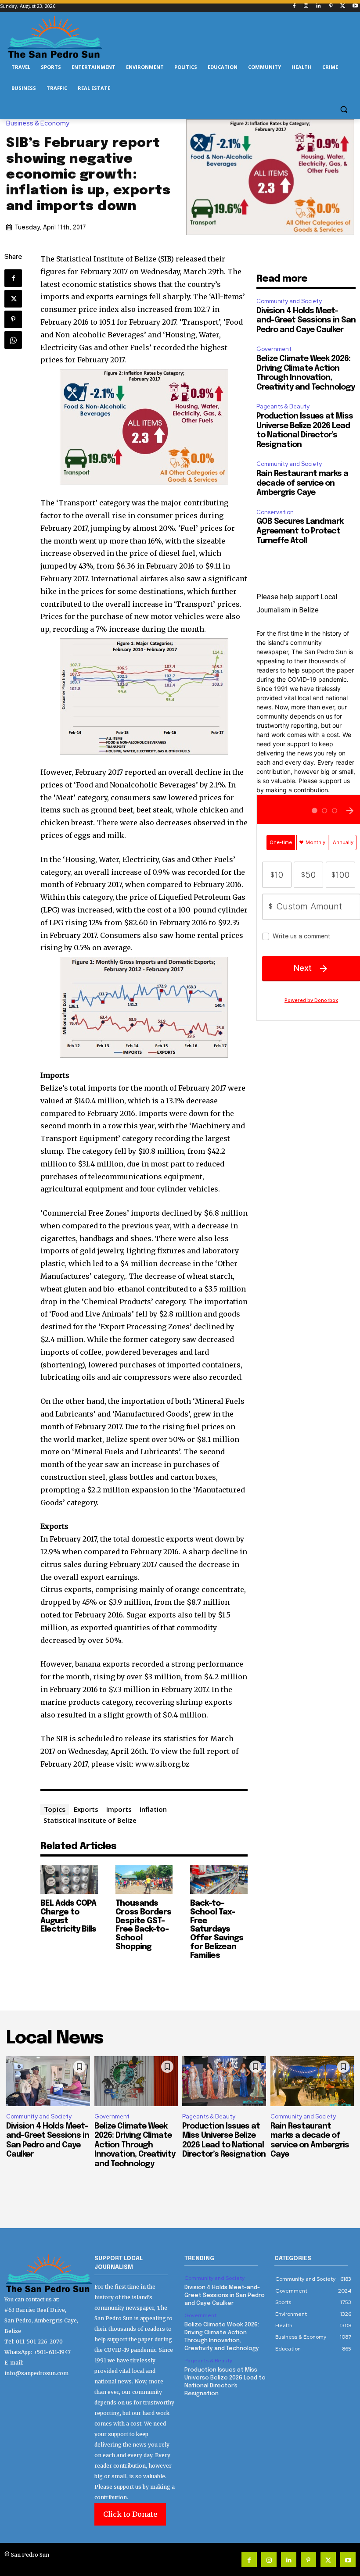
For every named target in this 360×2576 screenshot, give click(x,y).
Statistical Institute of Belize (90, 1820)
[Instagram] (306, 6)
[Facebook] (294, 6)
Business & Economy (38, 123)
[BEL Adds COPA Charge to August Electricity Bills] (69, 1880)
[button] (344, 109)
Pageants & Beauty (283, 406)
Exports (86, 1809)
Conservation (275, 512)
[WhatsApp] (13, 340)
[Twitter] (343, 6)
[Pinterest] (331, 6)
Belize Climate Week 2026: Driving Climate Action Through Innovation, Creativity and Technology (135, 2145)
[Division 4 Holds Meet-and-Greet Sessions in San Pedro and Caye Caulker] (48, 2081)
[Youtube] (355, 6)
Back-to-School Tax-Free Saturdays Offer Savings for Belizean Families (217, 1930)
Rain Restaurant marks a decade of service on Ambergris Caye (302, 483)
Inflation (153, 1809)
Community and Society (289, 301)
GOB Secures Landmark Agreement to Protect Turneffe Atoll (300, 531)
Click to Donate (130, 2514)
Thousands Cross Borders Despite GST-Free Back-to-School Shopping (143, 1925)
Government (274, 349)
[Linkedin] (319, 6)
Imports (119, 1809)
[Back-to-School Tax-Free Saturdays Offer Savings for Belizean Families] (219, 1880)
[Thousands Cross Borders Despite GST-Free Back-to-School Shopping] (144, 1880)
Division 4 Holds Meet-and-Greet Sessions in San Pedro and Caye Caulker (306, 320)
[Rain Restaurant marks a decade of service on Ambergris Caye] (312, 2081)
